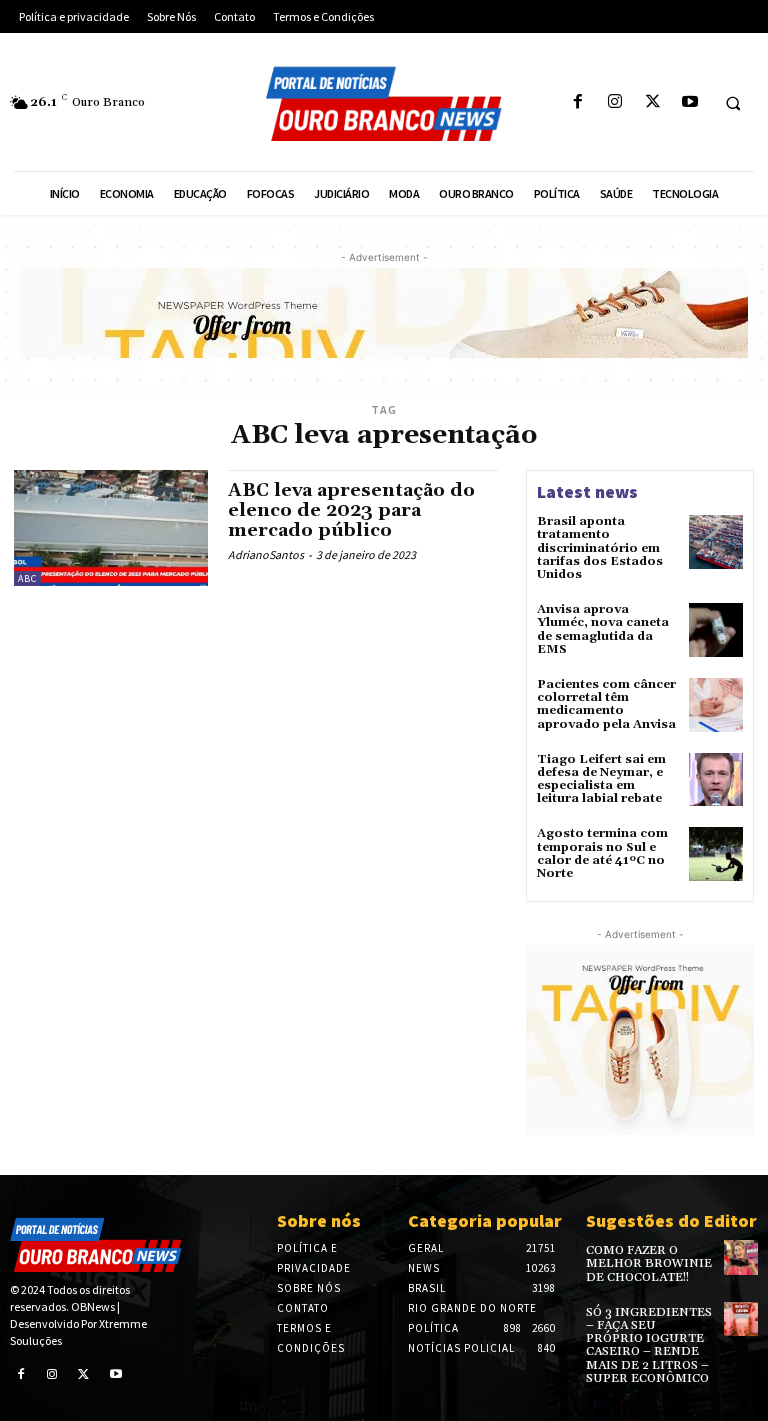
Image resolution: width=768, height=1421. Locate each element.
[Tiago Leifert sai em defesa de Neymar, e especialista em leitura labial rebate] (716, 780)
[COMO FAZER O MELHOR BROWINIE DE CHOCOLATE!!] (741, 1257)
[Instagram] (615, 102)
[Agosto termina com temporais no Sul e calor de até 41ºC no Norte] (716, 854)
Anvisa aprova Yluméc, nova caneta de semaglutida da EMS (603, 629)
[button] (733, 103)
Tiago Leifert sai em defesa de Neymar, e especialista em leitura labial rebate (601, 779)
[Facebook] (578, 102)
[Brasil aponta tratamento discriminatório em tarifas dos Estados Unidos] (716, 542)
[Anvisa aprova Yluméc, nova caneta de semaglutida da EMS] (716, 630)
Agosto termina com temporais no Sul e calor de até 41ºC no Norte (602, 853)
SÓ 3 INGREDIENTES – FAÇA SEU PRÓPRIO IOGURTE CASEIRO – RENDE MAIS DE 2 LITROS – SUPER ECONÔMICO (649, 1345)
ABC (27, 578)
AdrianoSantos (266, 554)
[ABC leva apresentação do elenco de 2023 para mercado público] (111, 528)
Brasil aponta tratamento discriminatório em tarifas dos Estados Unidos (600, 548)
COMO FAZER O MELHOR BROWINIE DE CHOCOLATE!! (649, 1263)
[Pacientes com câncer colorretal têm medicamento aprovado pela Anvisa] (716, 705)
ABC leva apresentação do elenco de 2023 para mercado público (351, 510)
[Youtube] (689, 102)
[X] (652, 102)
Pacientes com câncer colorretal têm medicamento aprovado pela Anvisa (606, 704)
